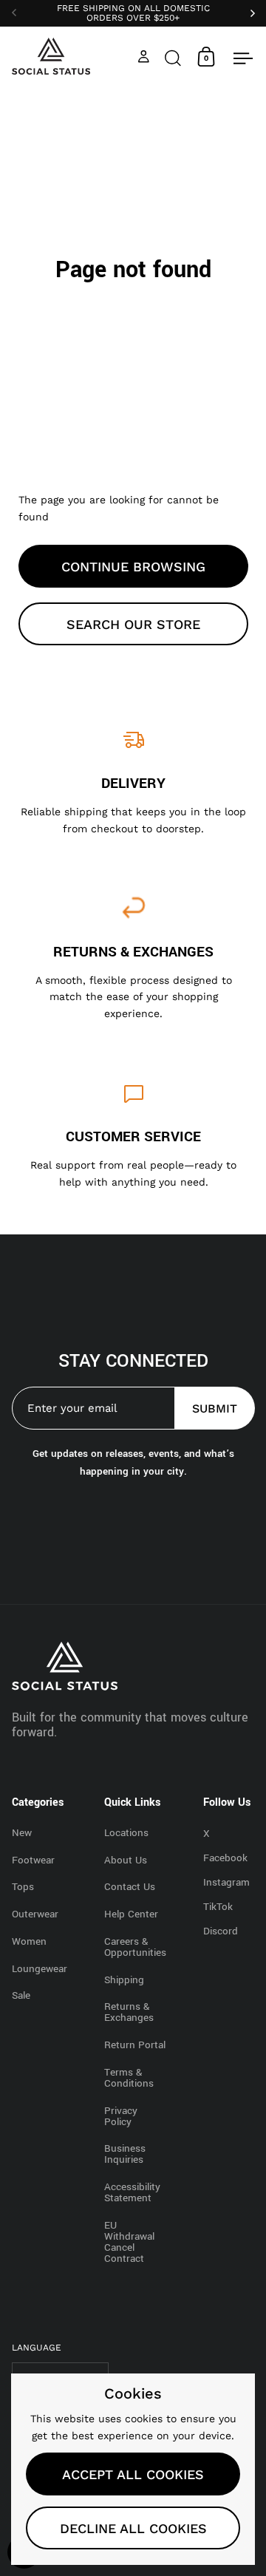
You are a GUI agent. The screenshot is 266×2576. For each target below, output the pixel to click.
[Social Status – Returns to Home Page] (51, 56)
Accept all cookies (133, 2474)
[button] (173, 57)
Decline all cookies (133, 2528)
